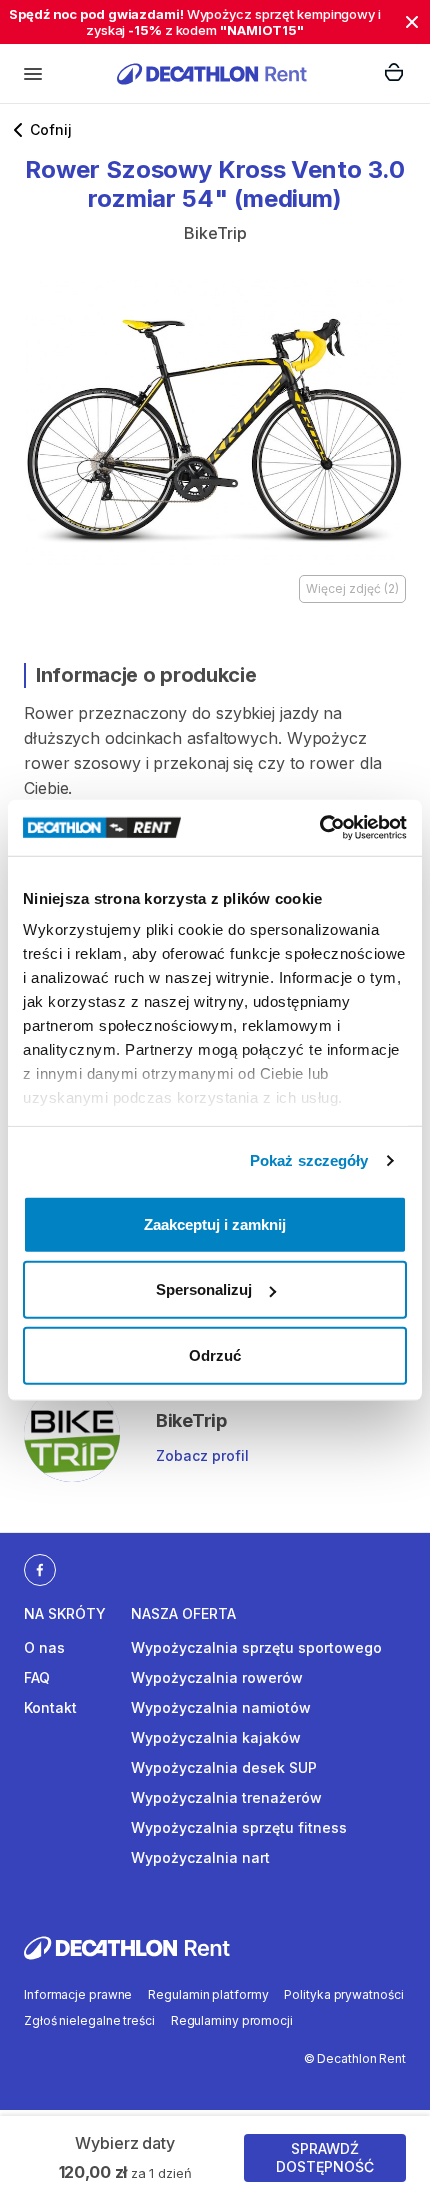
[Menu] (33, 74)
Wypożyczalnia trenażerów (226, 1797)
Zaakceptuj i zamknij (215, 1223)
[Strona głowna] (212, 73)
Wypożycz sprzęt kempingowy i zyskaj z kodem (195, 22)
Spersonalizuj (204, 1289)
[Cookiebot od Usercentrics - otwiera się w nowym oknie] (319, 828)
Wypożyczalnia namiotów (221, 1707)
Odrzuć (215, 1354)
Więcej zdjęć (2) (352, 588)
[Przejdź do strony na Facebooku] (40, 1569)
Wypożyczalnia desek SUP (224, 1767)
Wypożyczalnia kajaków (216, 1737)
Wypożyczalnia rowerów (217, 1677)
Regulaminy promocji (232, 2020)
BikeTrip (215, 233)
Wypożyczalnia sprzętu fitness (239, 1827)
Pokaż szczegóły (309, 1160)
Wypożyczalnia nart (200, 1857)
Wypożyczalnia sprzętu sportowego (256, 1647)
